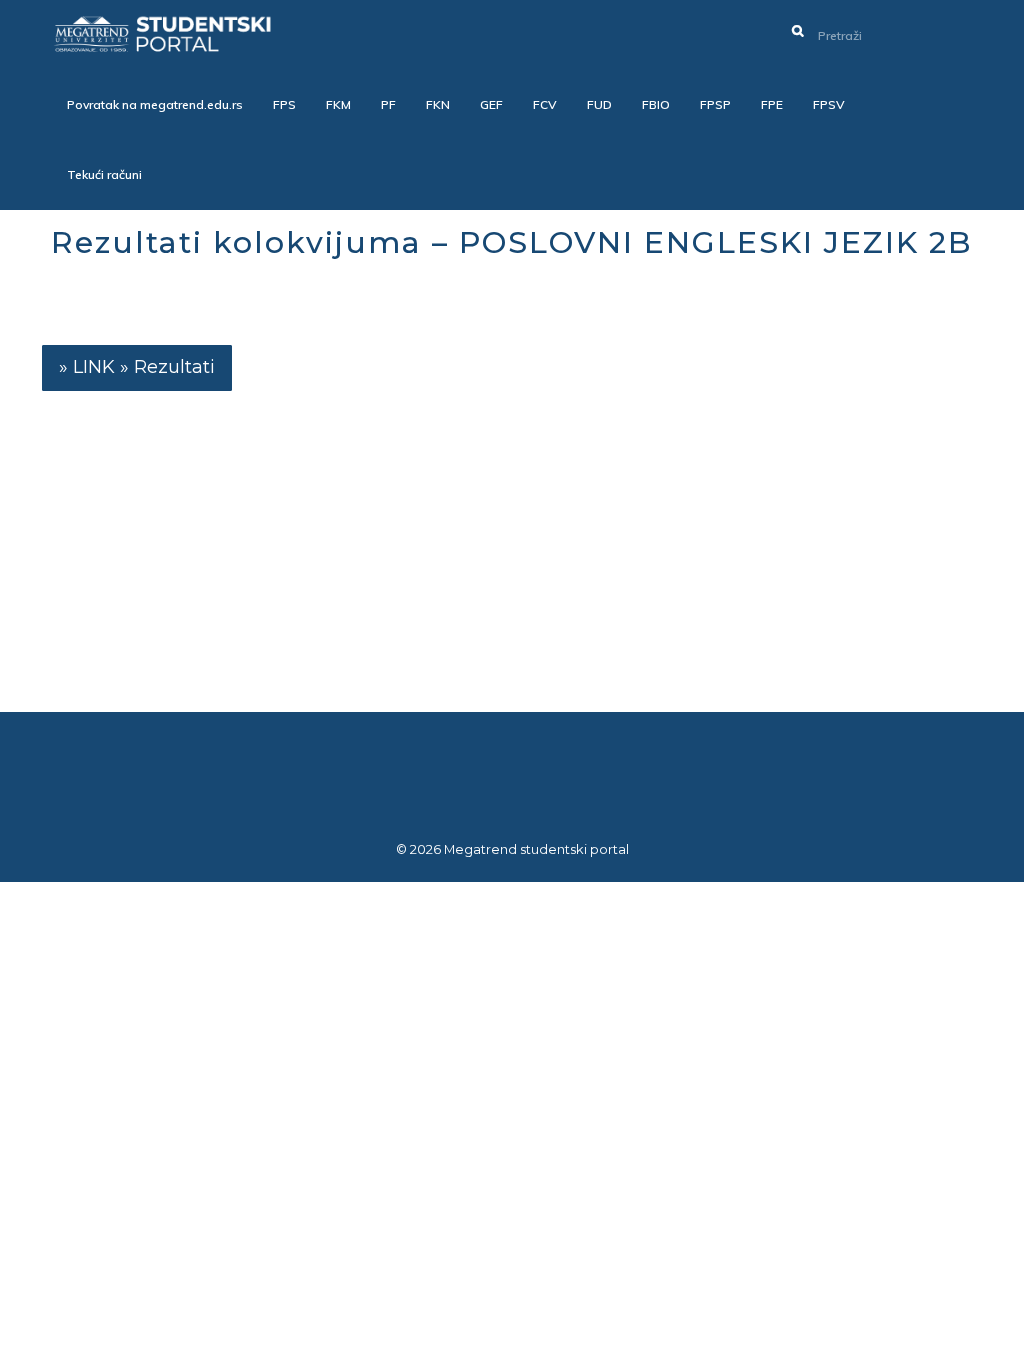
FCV (545, 104)
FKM (338, 104)
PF (388, 104)
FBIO (656, 104)
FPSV (829, 104)
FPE (772, 104)
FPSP (715, 104)
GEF (491, 104)
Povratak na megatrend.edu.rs (155, 104)
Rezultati (174, 367)
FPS (284, 104)
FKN (438, 104)
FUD (599, 104)
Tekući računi (104, 174)
